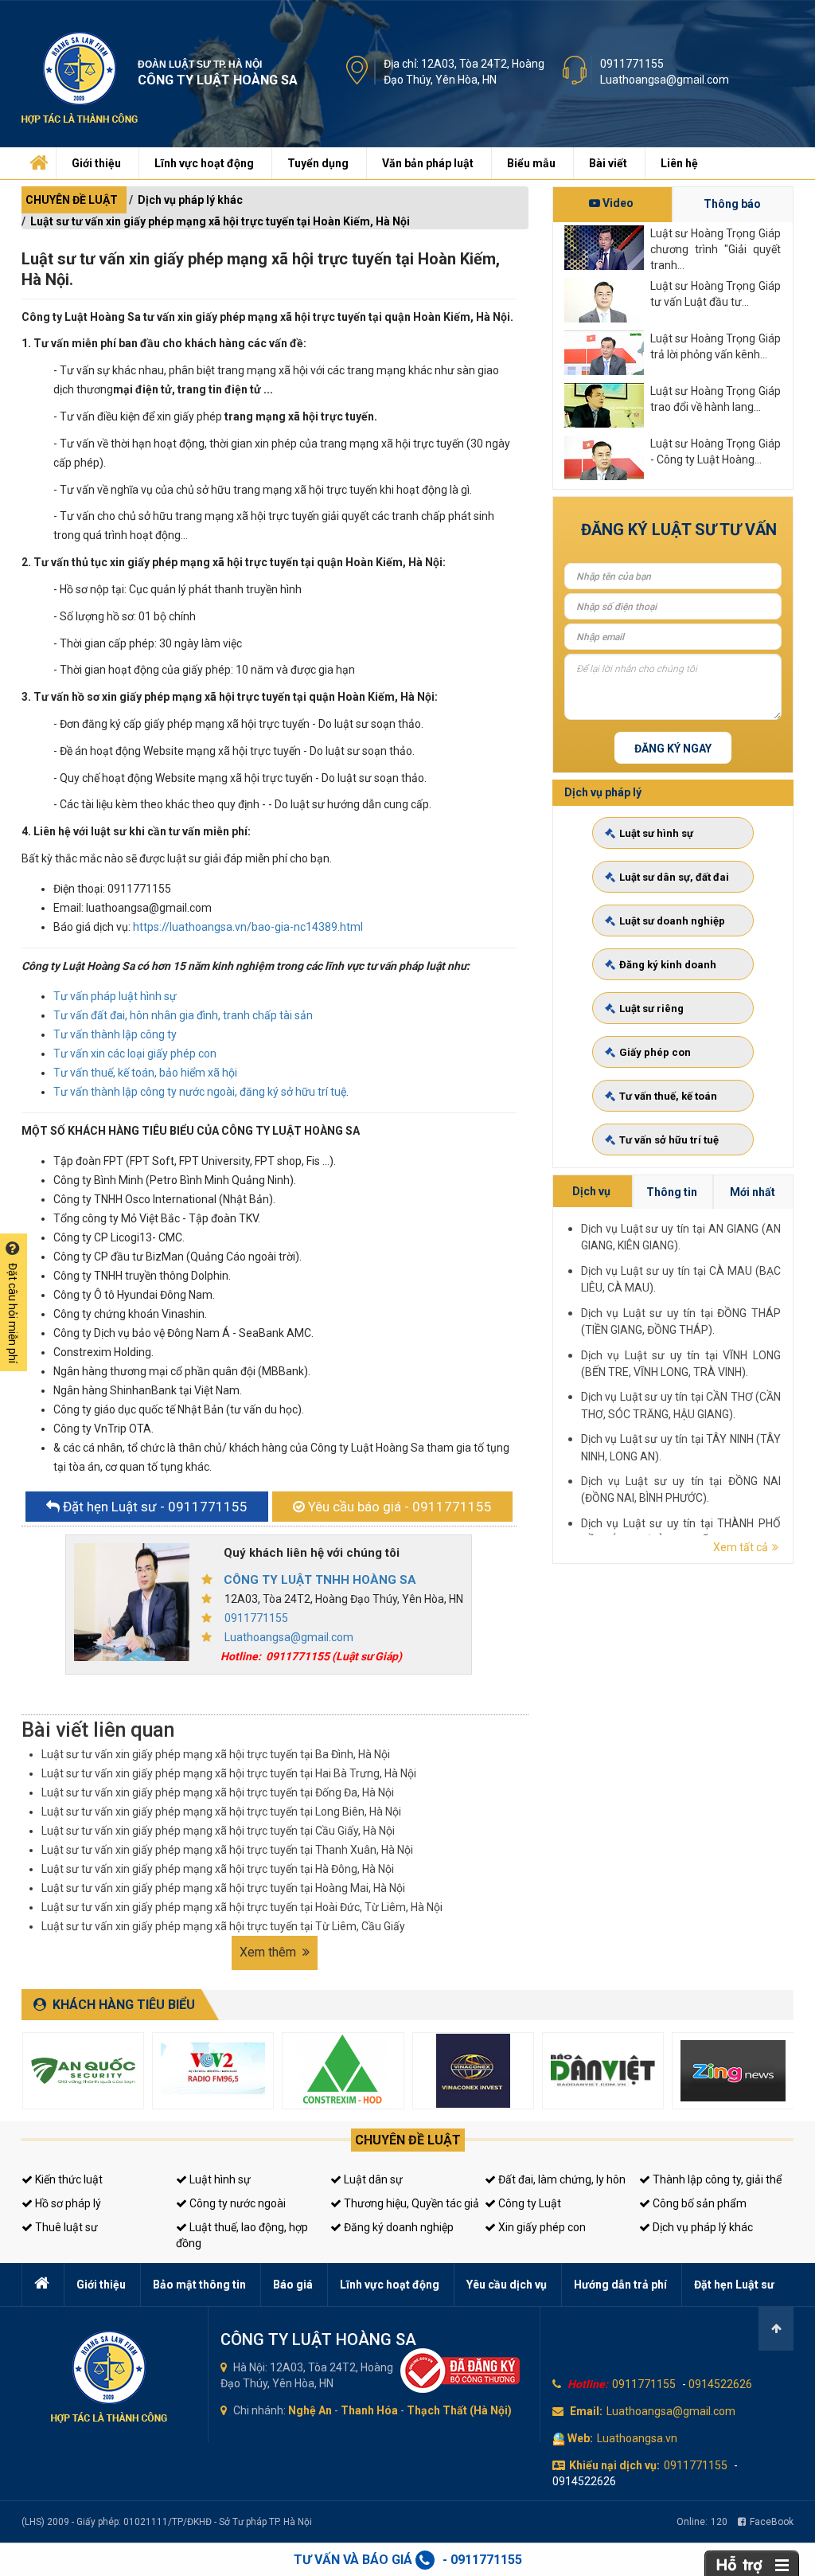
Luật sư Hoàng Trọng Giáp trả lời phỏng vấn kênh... (716, 346)
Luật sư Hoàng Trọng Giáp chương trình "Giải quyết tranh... (716, 248)
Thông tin (672, 1192)
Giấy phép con (655, 1052)
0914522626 (720, 2384)
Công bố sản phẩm (698, 2203)
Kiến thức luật (68, 2179)
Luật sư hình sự (656, 833)
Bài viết (608, 163)
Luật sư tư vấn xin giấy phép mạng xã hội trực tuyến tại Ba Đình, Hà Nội (216, 1754)
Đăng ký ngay (673, 749)
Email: (586, 2411)
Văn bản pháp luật (428, 163)
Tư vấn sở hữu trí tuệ (669, 1140)
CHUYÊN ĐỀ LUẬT (72, 200)
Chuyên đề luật (408, 2140)
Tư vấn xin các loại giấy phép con (135, 1053)
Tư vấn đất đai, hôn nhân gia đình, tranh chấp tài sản (183, 1015)
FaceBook (772, 2522)
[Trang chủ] (37, 159)
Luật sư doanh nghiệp (672, 921)
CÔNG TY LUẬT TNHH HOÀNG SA (320, 1580)
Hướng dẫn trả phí (620, 2285)
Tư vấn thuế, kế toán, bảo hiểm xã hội (145, 1073)
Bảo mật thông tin (199, 2285)
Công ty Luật (528, 2203)
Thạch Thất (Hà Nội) (459, 2410)
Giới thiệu (96, 163)
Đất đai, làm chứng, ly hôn (561, 2179)
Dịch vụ (591, 1191)
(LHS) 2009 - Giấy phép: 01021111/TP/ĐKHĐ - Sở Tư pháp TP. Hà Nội (167, 2522)
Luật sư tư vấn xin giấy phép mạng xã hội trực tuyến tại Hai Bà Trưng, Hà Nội (229, 1773)
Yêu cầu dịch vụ (507, 2285)
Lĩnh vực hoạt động (204, 163)
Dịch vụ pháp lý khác (190, 200)
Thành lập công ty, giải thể (716, 2179)
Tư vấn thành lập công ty (115, 1034)
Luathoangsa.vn (637, 2438)
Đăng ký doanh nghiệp (398, 2227)
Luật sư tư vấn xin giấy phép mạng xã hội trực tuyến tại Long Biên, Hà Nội (221, 1812)
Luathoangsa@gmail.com (665, 80)
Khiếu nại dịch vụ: (614, 2465)
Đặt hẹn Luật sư (734, 2285)
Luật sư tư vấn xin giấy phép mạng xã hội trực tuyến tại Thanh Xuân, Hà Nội (227, 1850)
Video (617, 203)
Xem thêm (269, 1952)
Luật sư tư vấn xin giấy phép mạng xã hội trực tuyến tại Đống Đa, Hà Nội (218, 1792)
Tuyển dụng (318, 163)
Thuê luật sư (65, 2227)
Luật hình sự (219, 2179)
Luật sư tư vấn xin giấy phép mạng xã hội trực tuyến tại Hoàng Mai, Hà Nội (223, 1888)
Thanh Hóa (369, 2410)
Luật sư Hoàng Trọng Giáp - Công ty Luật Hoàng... (716, 451)
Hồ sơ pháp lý (67, 2203)
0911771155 (632, 64)
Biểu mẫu (531, 163)
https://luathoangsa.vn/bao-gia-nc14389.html (248, 927)
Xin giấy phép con (541, 2227)
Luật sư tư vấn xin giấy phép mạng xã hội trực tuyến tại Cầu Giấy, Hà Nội (218, 1831)
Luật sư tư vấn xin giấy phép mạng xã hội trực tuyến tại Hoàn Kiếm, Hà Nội (220, 221)
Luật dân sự (372, 2179)
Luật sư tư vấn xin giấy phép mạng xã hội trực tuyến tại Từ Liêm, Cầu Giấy (223, 1926)
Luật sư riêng (651, 1009)
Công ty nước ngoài (236, 2203)
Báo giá (293, 2285)
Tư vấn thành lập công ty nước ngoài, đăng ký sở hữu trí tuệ (200, 1092)
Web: (580, 2438)
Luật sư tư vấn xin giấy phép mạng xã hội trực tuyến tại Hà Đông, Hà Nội (218, 1869)
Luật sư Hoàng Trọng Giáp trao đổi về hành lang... (716, 399)
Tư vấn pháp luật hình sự (115, 996)
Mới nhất (753, 1192)
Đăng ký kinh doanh (668, 965)
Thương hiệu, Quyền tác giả (410, 2203)
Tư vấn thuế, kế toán (668, 1096)
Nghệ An (310, 2410)
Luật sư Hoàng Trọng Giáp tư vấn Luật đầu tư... (716, 294)
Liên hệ (679, 163)
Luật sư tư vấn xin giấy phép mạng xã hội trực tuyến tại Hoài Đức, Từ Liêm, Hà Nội (242, 1907)
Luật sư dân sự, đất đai (674, 877)
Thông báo (732, 204)
